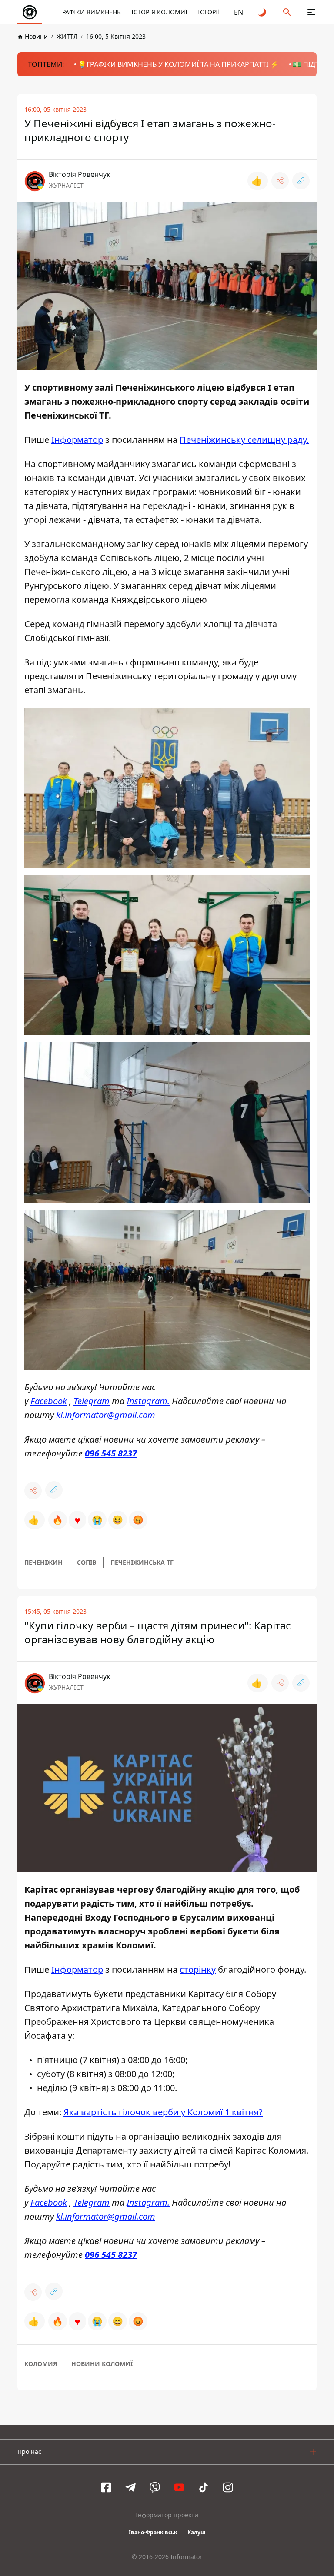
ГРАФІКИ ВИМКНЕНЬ (90, 12)
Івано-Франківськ (153, 2532)
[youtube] (179, 2487)
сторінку (198, 1969)
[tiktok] (204, 2487)
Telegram (92, 1401)
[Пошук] (287, 12)
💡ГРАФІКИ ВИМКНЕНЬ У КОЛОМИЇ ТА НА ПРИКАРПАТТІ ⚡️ (178, 64)
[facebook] (106, 2487)
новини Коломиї (102, 2364)
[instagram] (228, 2487)
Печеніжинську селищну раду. (244, 440)
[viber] (155, 2487)
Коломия (41, 2364)
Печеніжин (43, 1562)
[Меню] (311, 12)
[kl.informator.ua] (30, 12)
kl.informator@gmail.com (106, 1415)
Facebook (49, 1401)
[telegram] (130, 2487)
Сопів (87, 1562)
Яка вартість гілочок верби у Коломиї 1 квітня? (163, 2112)
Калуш (197, 2532)
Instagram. (148, 1401)
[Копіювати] (301, 181)
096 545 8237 (111, 1453)
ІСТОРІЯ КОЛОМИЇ (159, 12)
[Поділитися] (280, 181)
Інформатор (77, 440)
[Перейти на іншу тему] (263, 12)
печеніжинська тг (142, 1562)
